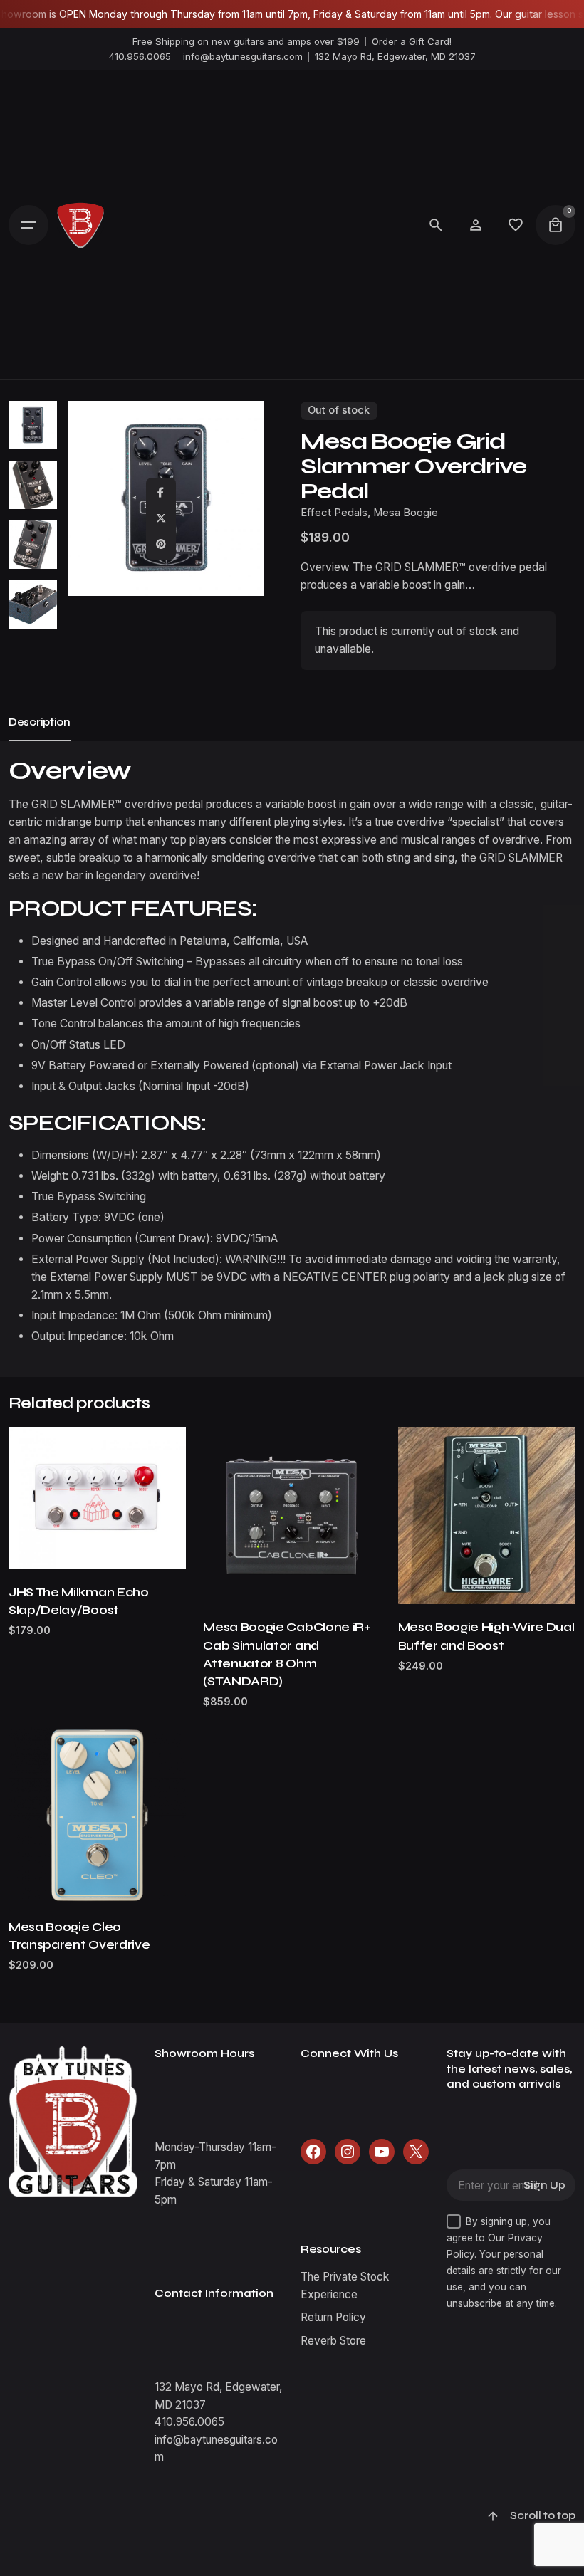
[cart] (556, 225)
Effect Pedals (334, 513)
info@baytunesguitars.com (243, 56)
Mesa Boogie (406, 513)
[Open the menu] (28, 225)
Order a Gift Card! (412, 41)
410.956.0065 (140, 56)
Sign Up (544, 2185)
